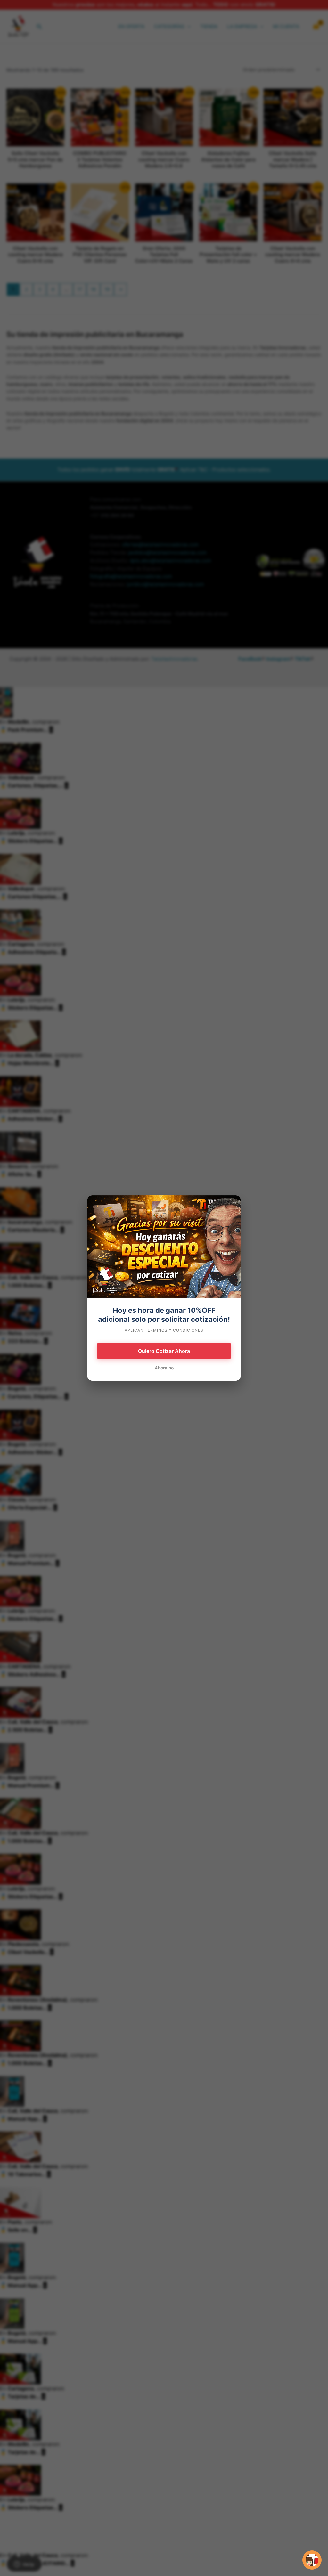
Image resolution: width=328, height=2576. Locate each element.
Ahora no (164, 1368)
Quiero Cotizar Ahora (164, 1351)
